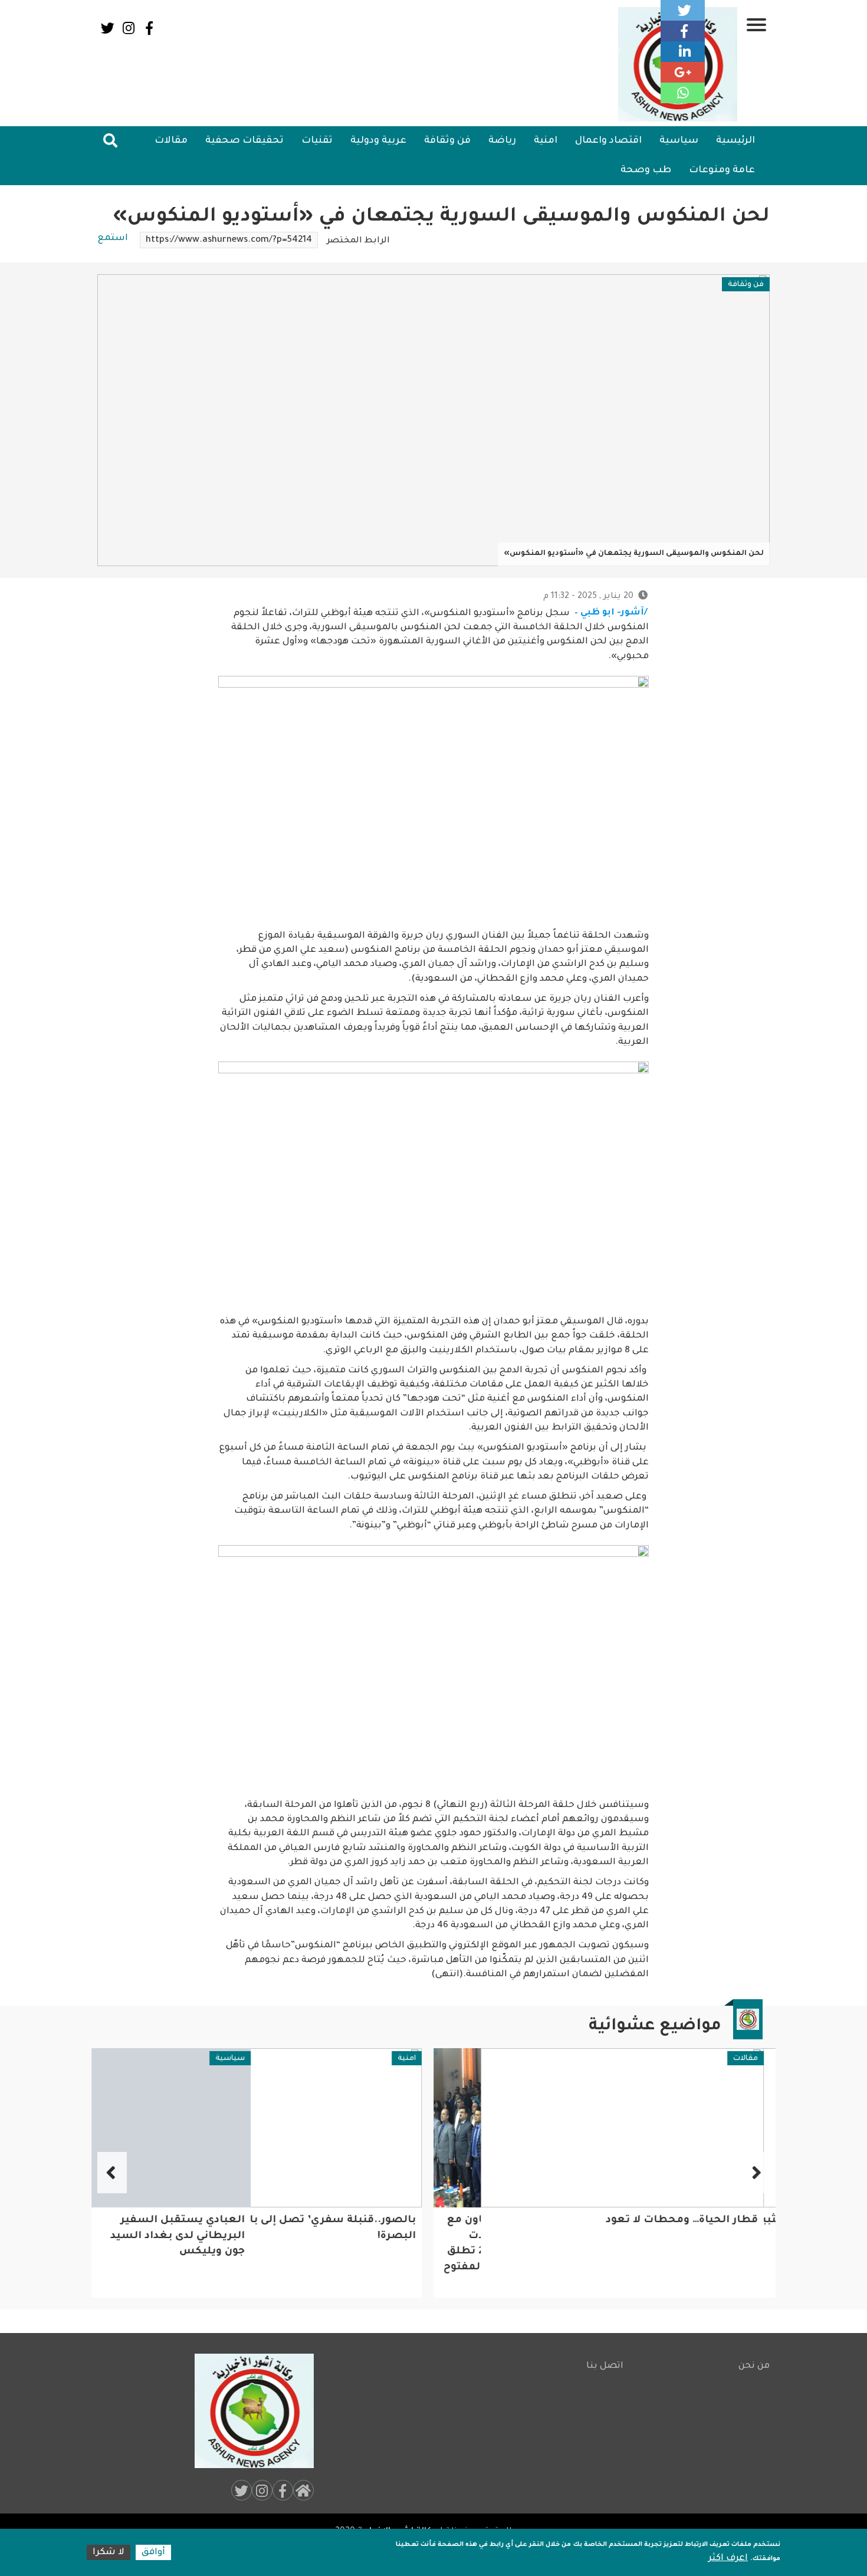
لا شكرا (109, 2553)
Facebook (149, 28)
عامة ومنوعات (722, 170)
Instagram (128, 28)
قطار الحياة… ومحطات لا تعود (688, 2221)
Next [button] (112, 2173)
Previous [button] (755, 2173)
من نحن (754, 2366)
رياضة (502, 141)
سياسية (679, 141)
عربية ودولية (378, 141)
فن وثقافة (447, 141)
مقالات (171, 141)
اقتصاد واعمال (608, 141)
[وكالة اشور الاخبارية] (249, 2411)
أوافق (153, 2553)
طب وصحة (646, 170)
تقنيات (317, 141)
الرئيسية (735, 141)
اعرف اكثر (728, 2559)
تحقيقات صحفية (244, 141)
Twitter (108, 28)
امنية (546, 141)
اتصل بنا (605, 2366)
